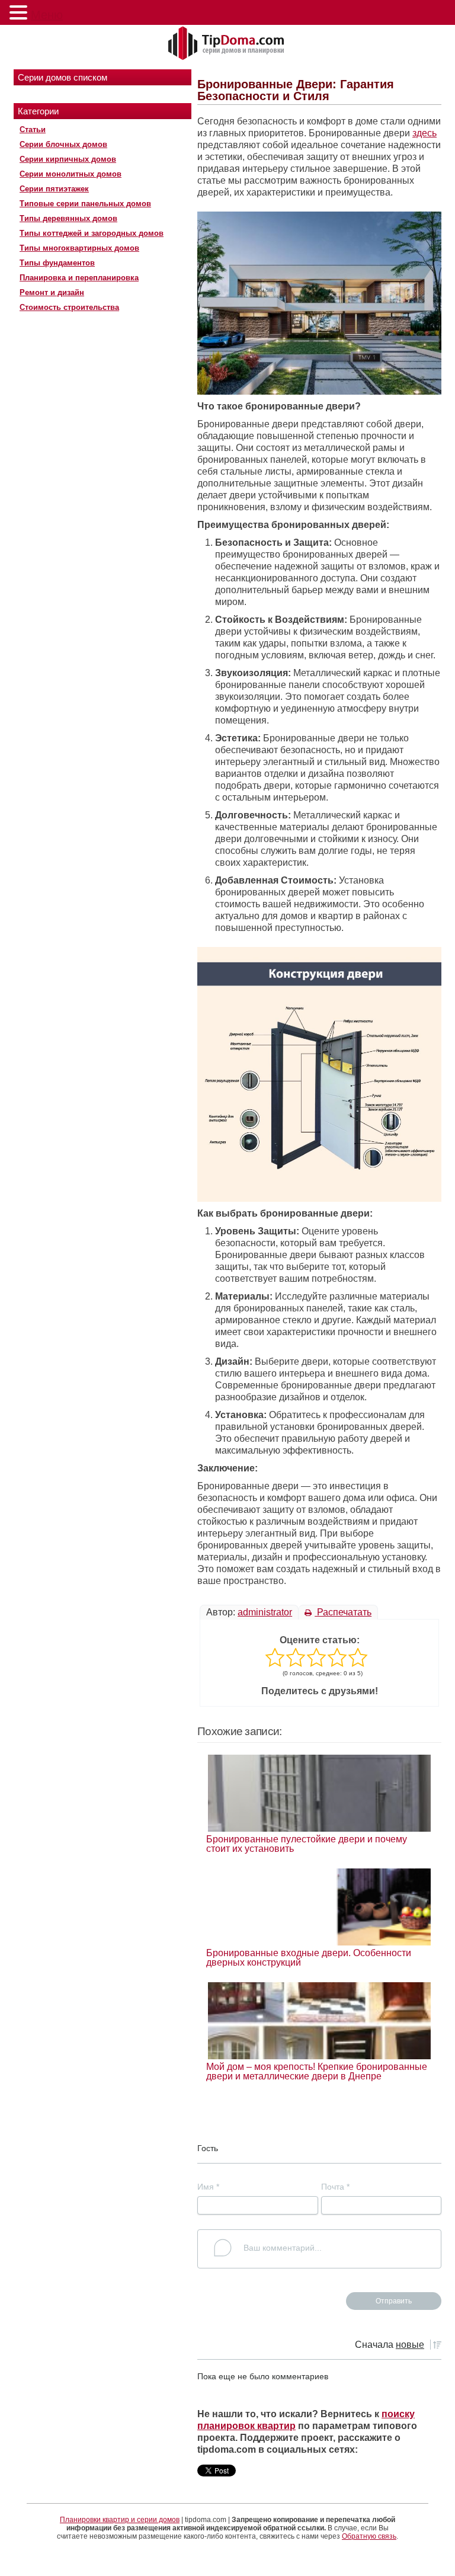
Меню (47, 15)
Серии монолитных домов (71, 174)
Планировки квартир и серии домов (120, 2520)
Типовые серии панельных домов (85, 204)
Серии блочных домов (63, 144)
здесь (424, 133)
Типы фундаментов (57, 263)
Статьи (33, 129)
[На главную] (227, 44)
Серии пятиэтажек (54, 189)
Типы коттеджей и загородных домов (92, 233)
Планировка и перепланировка (79, 278)
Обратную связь (369, 2536)
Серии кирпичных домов (68, 159)
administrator (265, 1612)
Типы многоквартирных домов (79, 248)
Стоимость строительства (69, 307)
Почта (335, 2187)
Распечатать (343, 1612)
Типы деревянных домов (68, 218)
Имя (208, 2187)
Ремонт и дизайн (52, 292)
